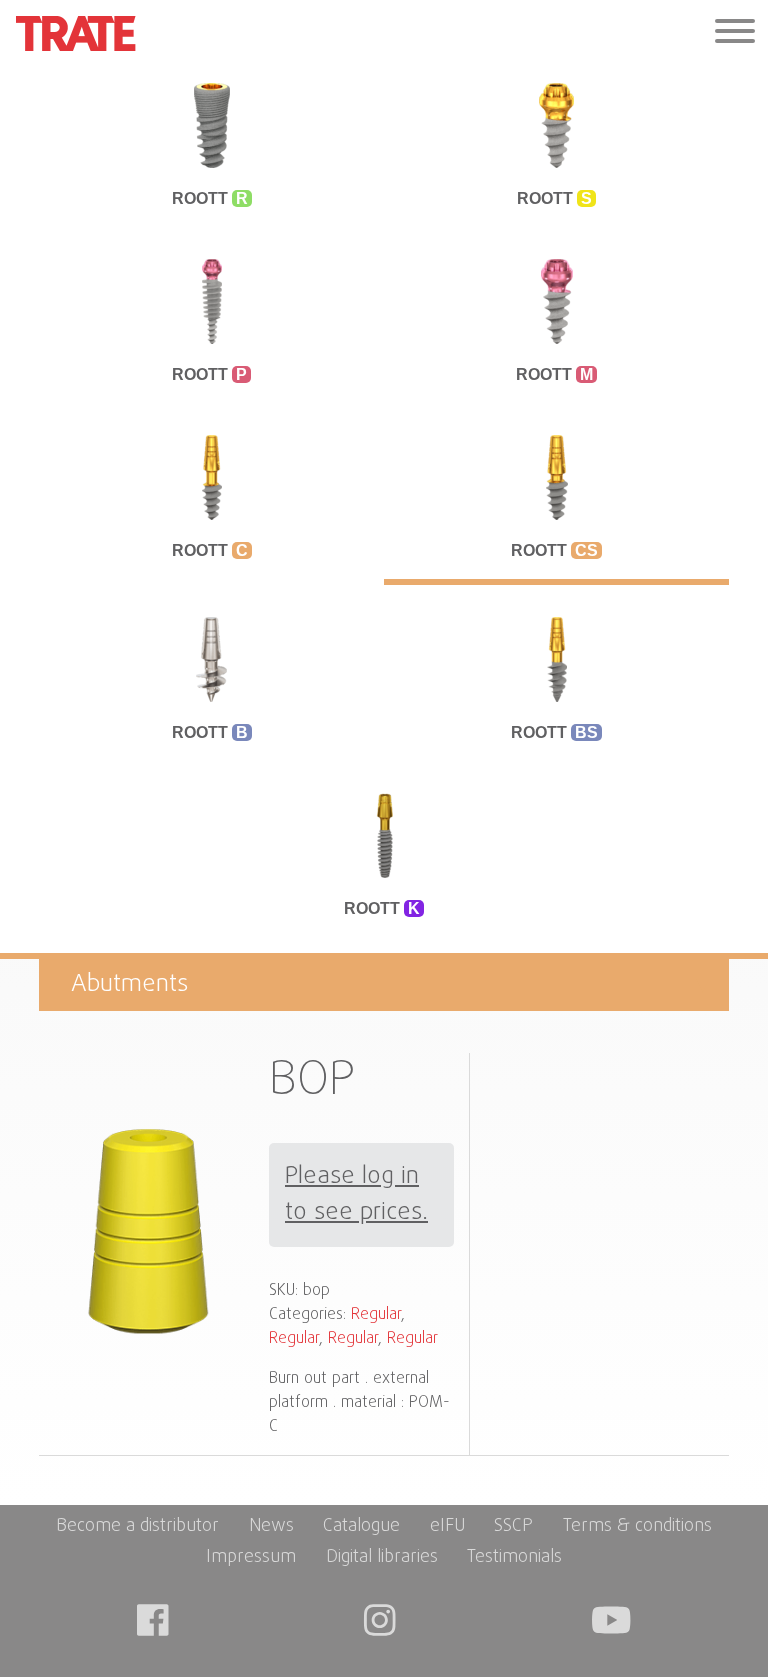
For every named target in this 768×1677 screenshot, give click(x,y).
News (271, 1526)
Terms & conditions (637, 1526)
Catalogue (361, 1526)
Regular (376, 1315)
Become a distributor (137, 1526)
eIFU (447, 1526)
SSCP (513, 1526)
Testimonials (514, 1557)
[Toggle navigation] (735, 33)
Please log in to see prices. (356, 1195)
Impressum (251, 1557)
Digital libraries (382, 1557)
